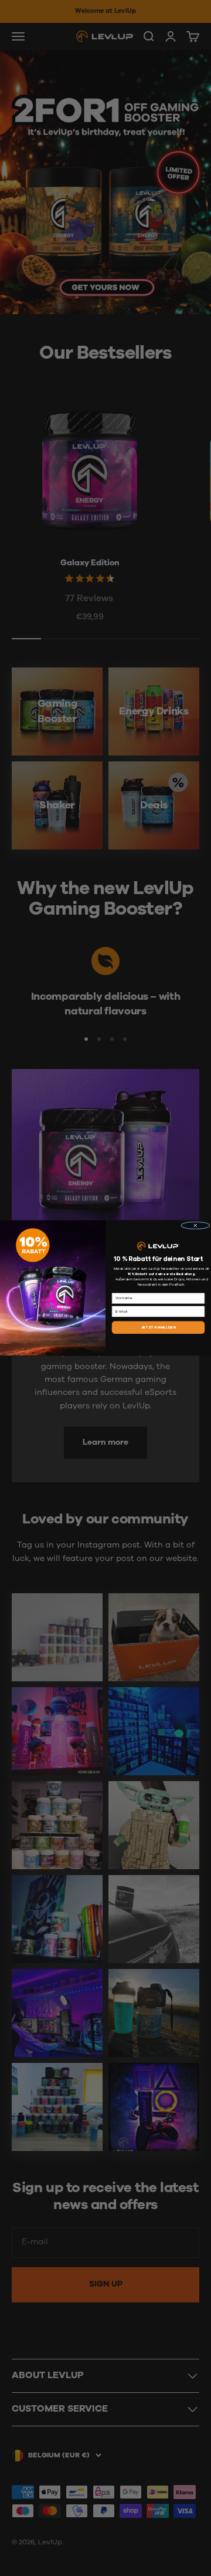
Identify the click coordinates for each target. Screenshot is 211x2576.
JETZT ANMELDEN (158, 1327)
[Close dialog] (196, 1226)
